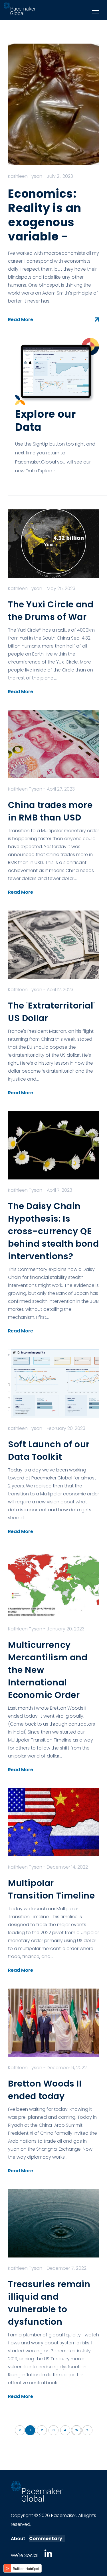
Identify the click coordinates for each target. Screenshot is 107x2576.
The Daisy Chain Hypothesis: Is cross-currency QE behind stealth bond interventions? (53, 1231)
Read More (21, 320)
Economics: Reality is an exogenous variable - (45, 215)
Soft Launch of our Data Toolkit (49, 1451)
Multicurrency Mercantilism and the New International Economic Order (48, 1670)
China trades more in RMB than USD (50, 811)
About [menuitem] (18, 2539)
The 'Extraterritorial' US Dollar (51, 1012)
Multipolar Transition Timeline (51, 1889)
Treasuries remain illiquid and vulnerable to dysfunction (49, 2303)
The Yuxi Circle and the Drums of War (51, 611)
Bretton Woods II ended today (45, 2090)
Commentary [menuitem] (46, 2539)
